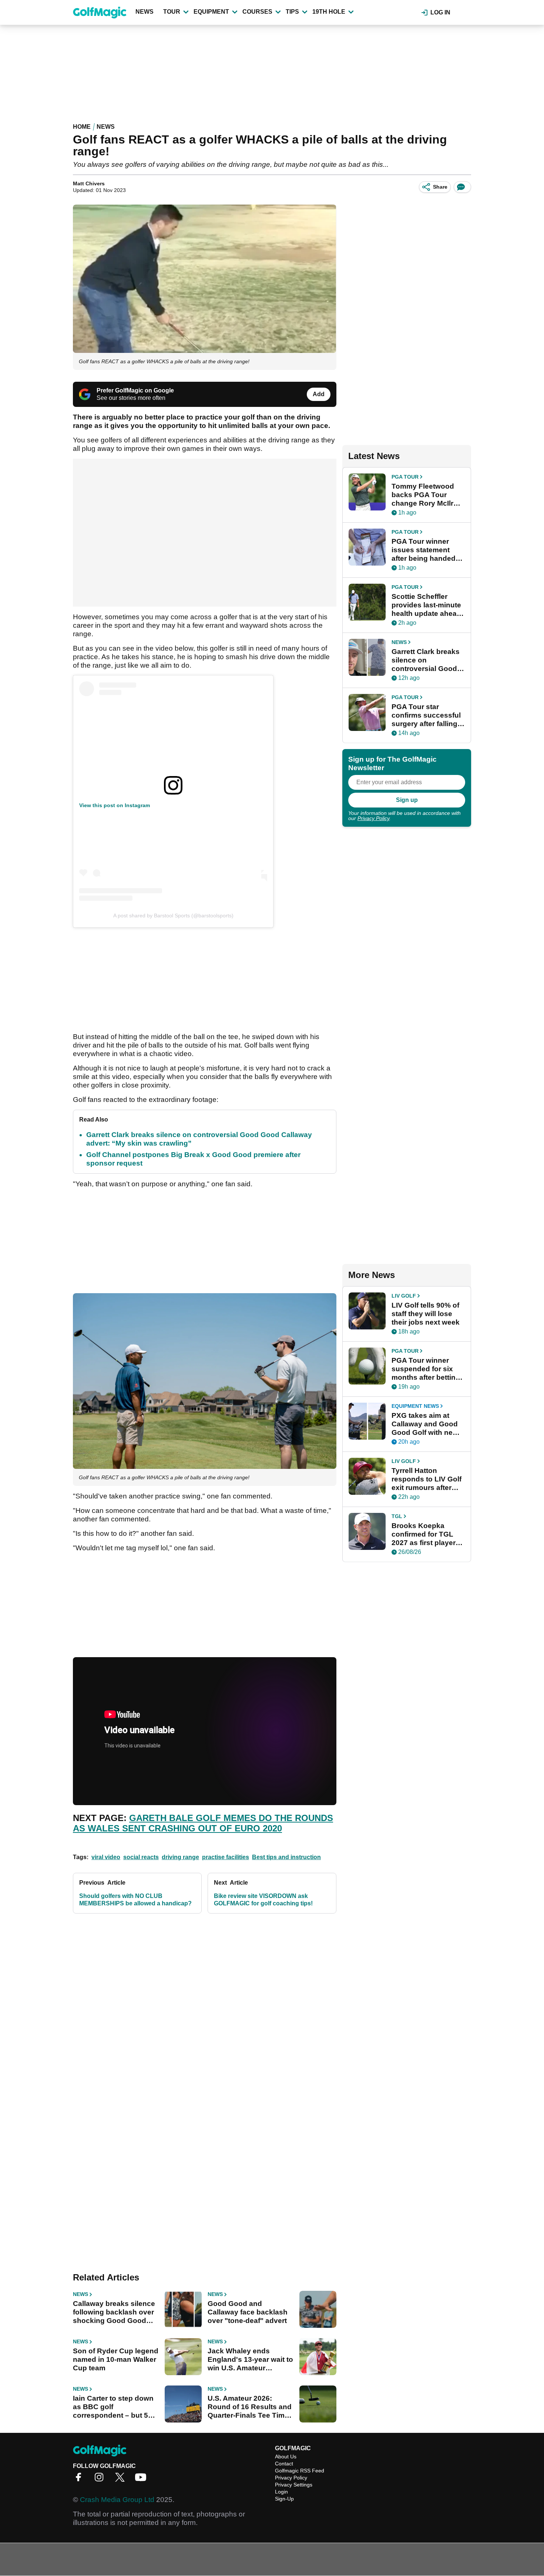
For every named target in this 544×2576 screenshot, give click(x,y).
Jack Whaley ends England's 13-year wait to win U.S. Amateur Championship (250, 2360)
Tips (292, 12)
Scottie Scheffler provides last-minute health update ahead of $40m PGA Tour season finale (426, 605)
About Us (286, 2457)
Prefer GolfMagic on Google (135, 390)
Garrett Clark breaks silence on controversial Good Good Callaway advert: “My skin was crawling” (427, 660)
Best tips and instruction (286, 1857)
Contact (284, 2464)
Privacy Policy (373, 818)
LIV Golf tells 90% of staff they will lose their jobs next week (426, 1314)
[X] (122, 2480)
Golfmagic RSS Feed (300, 2471)
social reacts (141, 1857)
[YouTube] (142, 2480)
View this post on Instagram (115, 805)
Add (319, 394)
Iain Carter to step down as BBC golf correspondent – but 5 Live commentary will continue (113, 2407)
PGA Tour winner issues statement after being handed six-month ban (424, 550)
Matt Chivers (89, 183)
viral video (106, 1857)
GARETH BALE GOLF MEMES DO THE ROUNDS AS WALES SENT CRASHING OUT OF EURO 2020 (203, 1823)
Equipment (211, 12)
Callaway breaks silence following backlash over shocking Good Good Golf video (114, 2312)
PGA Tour (405, 477)
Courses (257, 12)
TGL (397, 1516)
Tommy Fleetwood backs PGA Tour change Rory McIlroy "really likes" (427, 495)
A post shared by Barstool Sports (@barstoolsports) (173, 916)
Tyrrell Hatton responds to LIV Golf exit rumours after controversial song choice (427, 1479)
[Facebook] (80, 2480)
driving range (180, 1857)
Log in (440, 12)
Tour (172, 12)
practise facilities (226, 1857)
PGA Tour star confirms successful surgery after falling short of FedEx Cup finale (426, 715)
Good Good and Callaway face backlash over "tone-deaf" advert (248, 2312)
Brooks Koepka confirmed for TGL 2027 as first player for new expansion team (424, 1534)
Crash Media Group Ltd (117, 2500)
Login (281, 2492)
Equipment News (415, 1406)
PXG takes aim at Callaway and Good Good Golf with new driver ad (425, 1424)
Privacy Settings (294, 2485)
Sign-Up (284, 2499)
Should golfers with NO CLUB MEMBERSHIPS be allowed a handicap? (135, 1900)
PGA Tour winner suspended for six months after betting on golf (426, 1369)
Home (82, 127)
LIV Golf (404, 1296)
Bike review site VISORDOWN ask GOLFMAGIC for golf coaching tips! (263, 1900)
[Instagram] (101, 2480)
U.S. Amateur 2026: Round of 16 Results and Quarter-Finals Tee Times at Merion (250, 2407)
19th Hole (329, 12)
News (145, 12)
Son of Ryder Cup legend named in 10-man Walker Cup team (116, 2359)
